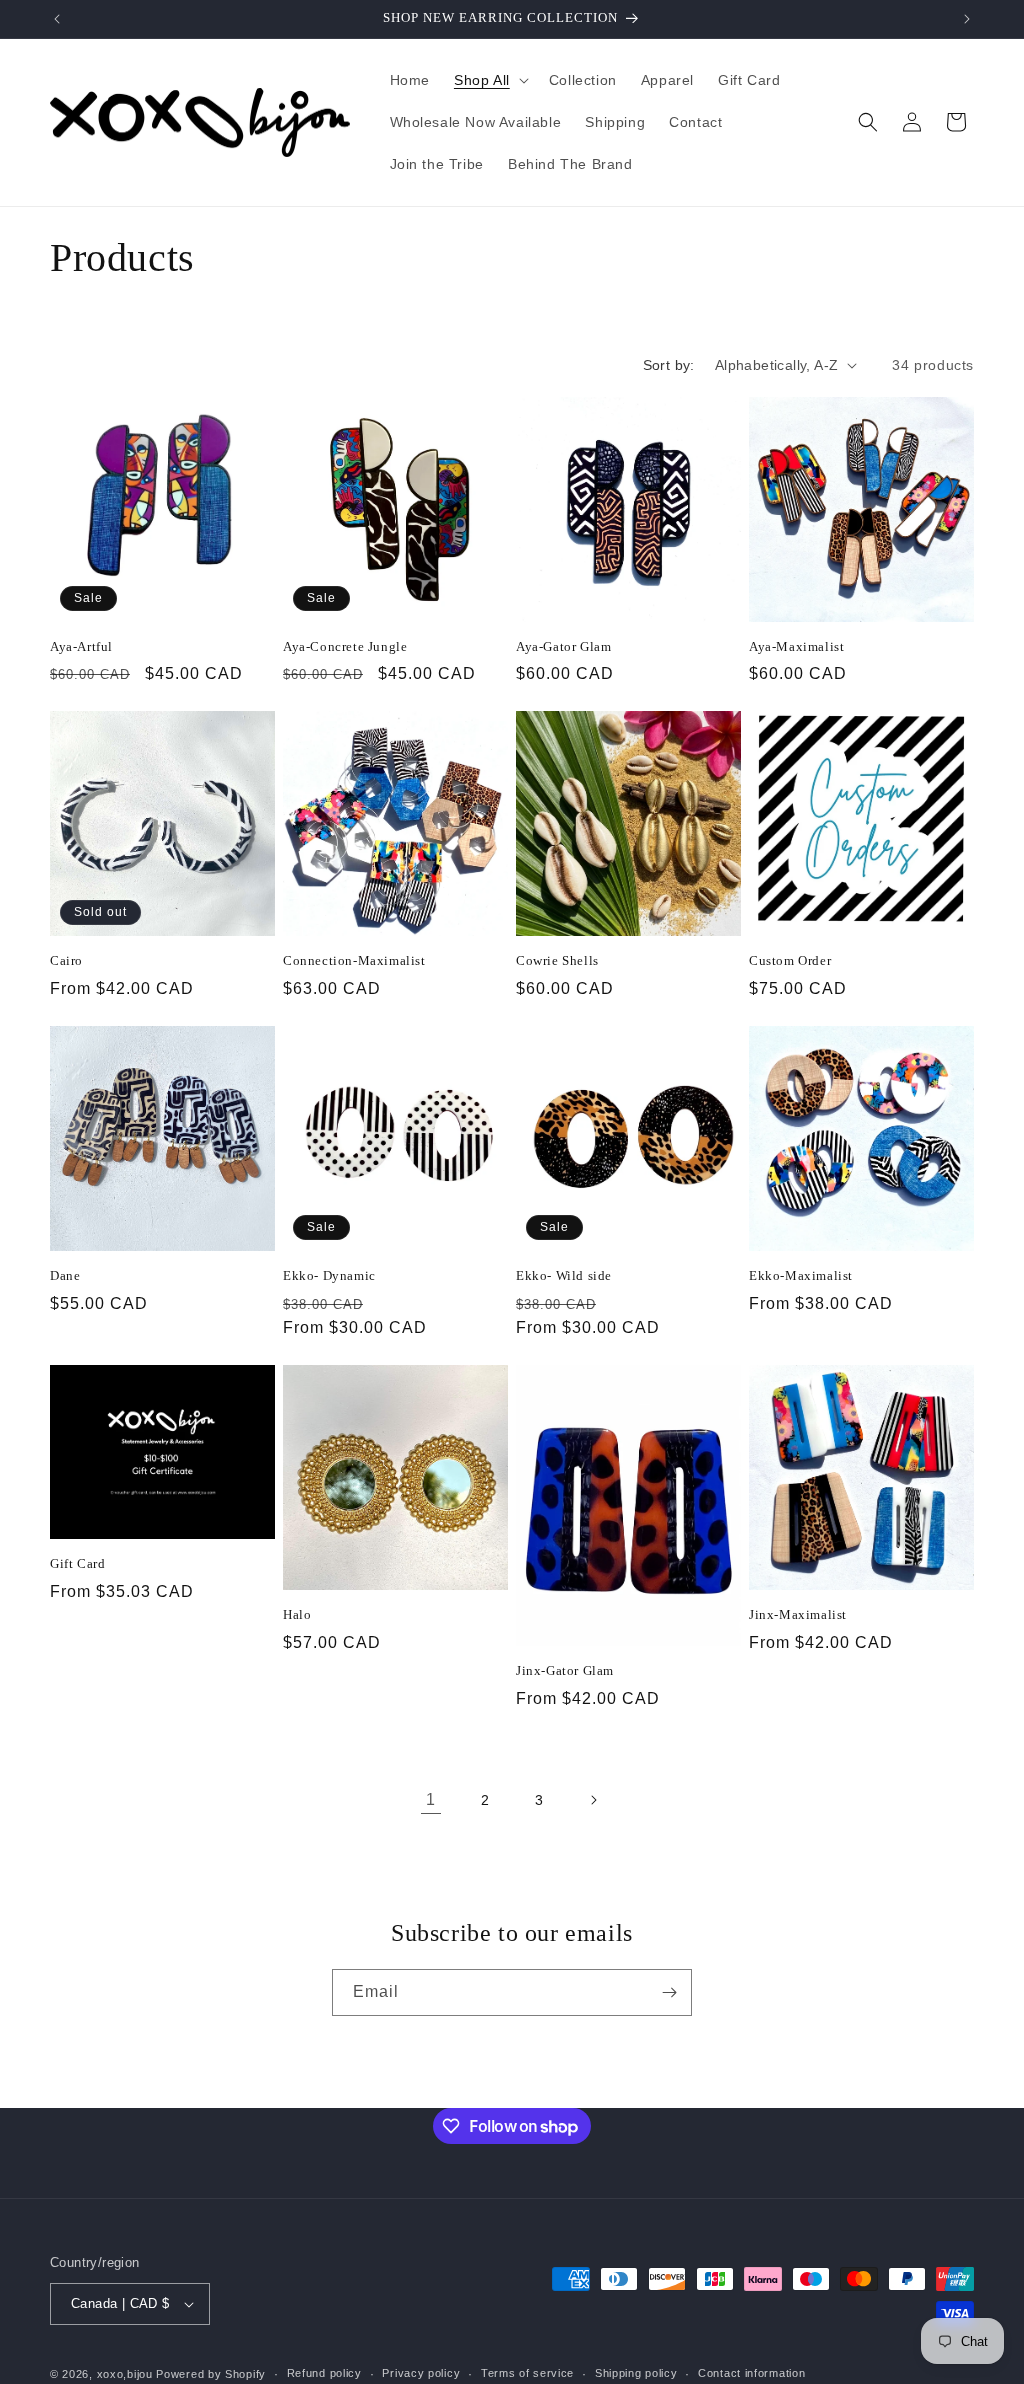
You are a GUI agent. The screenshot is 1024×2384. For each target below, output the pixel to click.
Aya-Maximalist (796, 646)
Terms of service (527, 2373)
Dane (65, 1275)
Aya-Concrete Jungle (345, 646)
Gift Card (77, 1563)
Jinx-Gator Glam (565, 1670)
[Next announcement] (967, 19)
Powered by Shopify (211, 2374)
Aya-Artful (81, 646)
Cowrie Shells (557, 960)
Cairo (66, 960)
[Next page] (593, 1800)
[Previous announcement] (57, 19)
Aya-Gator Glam (563, 646)
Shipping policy (636, 2373)
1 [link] (431, 1799)
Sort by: (669, 365)
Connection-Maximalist (354, 960)
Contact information (751, 2373)
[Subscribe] (669, 1992)
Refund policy (324, 2373)
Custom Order (790, 960)
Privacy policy (421, 2373)
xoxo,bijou (125, 2374)
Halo (297, 1614)
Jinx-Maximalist (798, 1614)
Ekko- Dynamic (329, 1275)
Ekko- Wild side (564, 1275)
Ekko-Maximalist (801, 1275)
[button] (489, 80)
